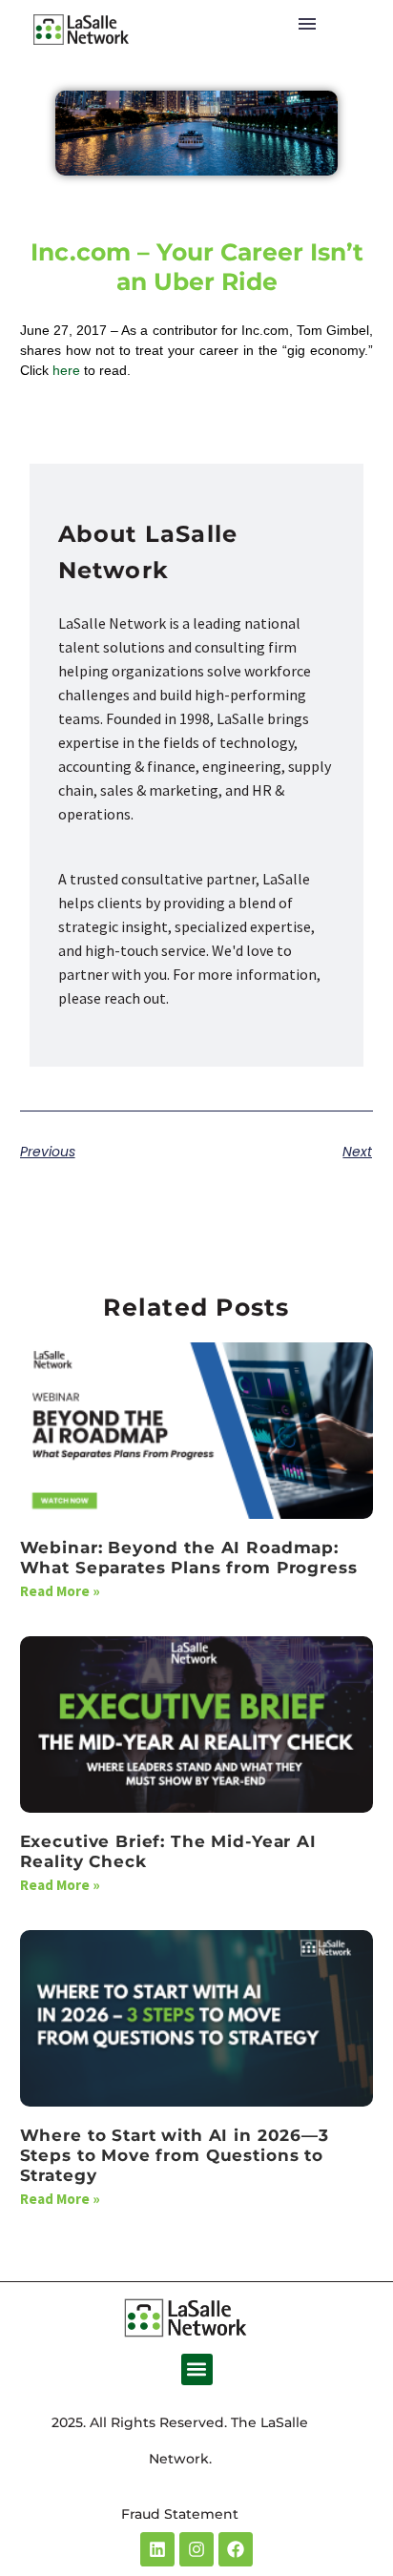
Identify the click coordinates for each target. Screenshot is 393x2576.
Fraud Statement (180, 2514)
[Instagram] (196, 2549)
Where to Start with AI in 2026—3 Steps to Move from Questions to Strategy (175, 2156)
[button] (197, 2369)
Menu (307, 24)
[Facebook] (236, 2549)
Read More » (60, 1591)
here (66, 370)
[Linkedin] (157, 2549)
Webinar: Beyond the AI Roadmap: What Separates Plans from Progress (189, 1558)
